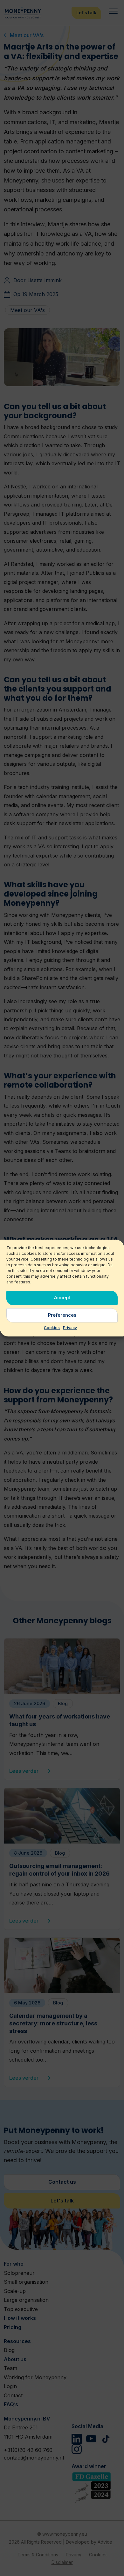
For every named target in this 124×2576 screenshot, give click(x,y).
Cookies (52, 1328)
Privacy (70, 1328)
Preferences (62, 1315)
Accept (62, 1298)
